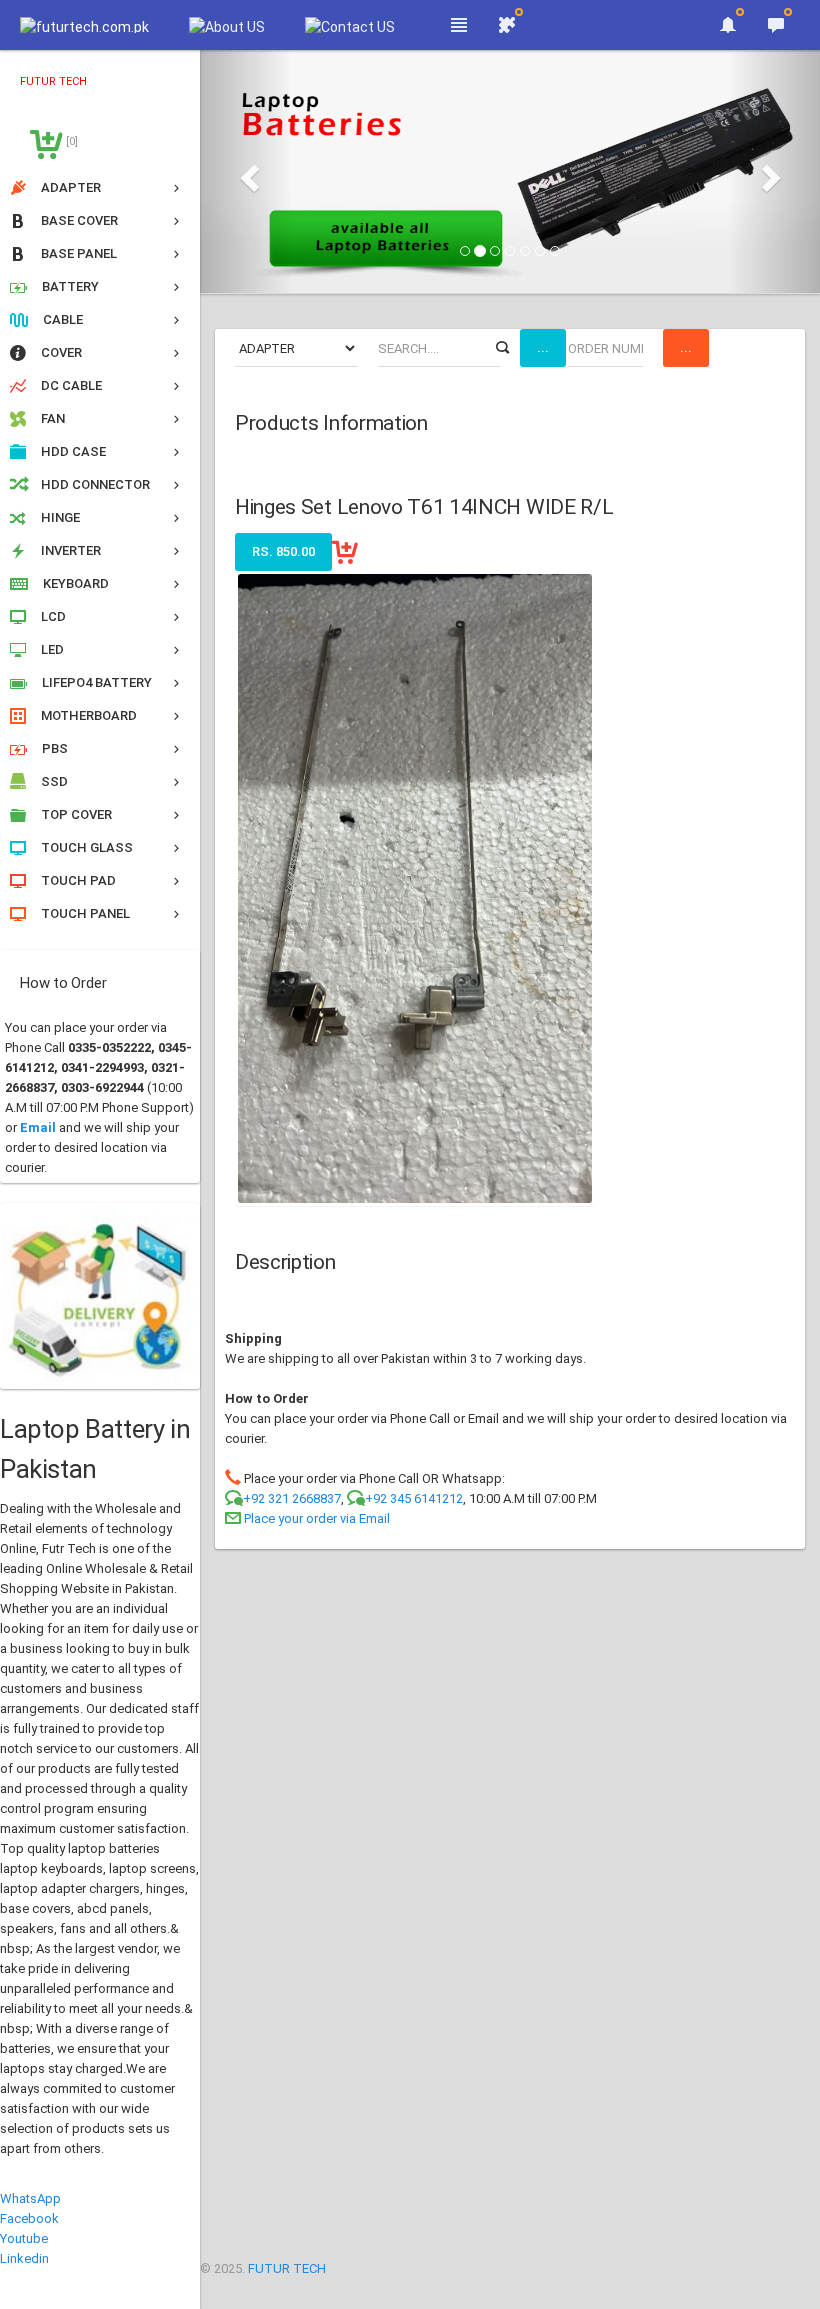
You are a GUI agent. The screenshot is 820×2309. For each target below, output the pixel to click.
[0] (70, 141)
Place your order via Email (317, 1518)
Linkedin (24, 2258)
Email (38, 1127)
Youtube (24, 2238)
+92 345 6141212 (414, 1498)
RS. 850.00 (283, 551)
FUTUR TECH (287, 2268)
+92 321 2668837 (292, 1498)
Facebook (29, 2218)
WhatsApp (30, 2198)
